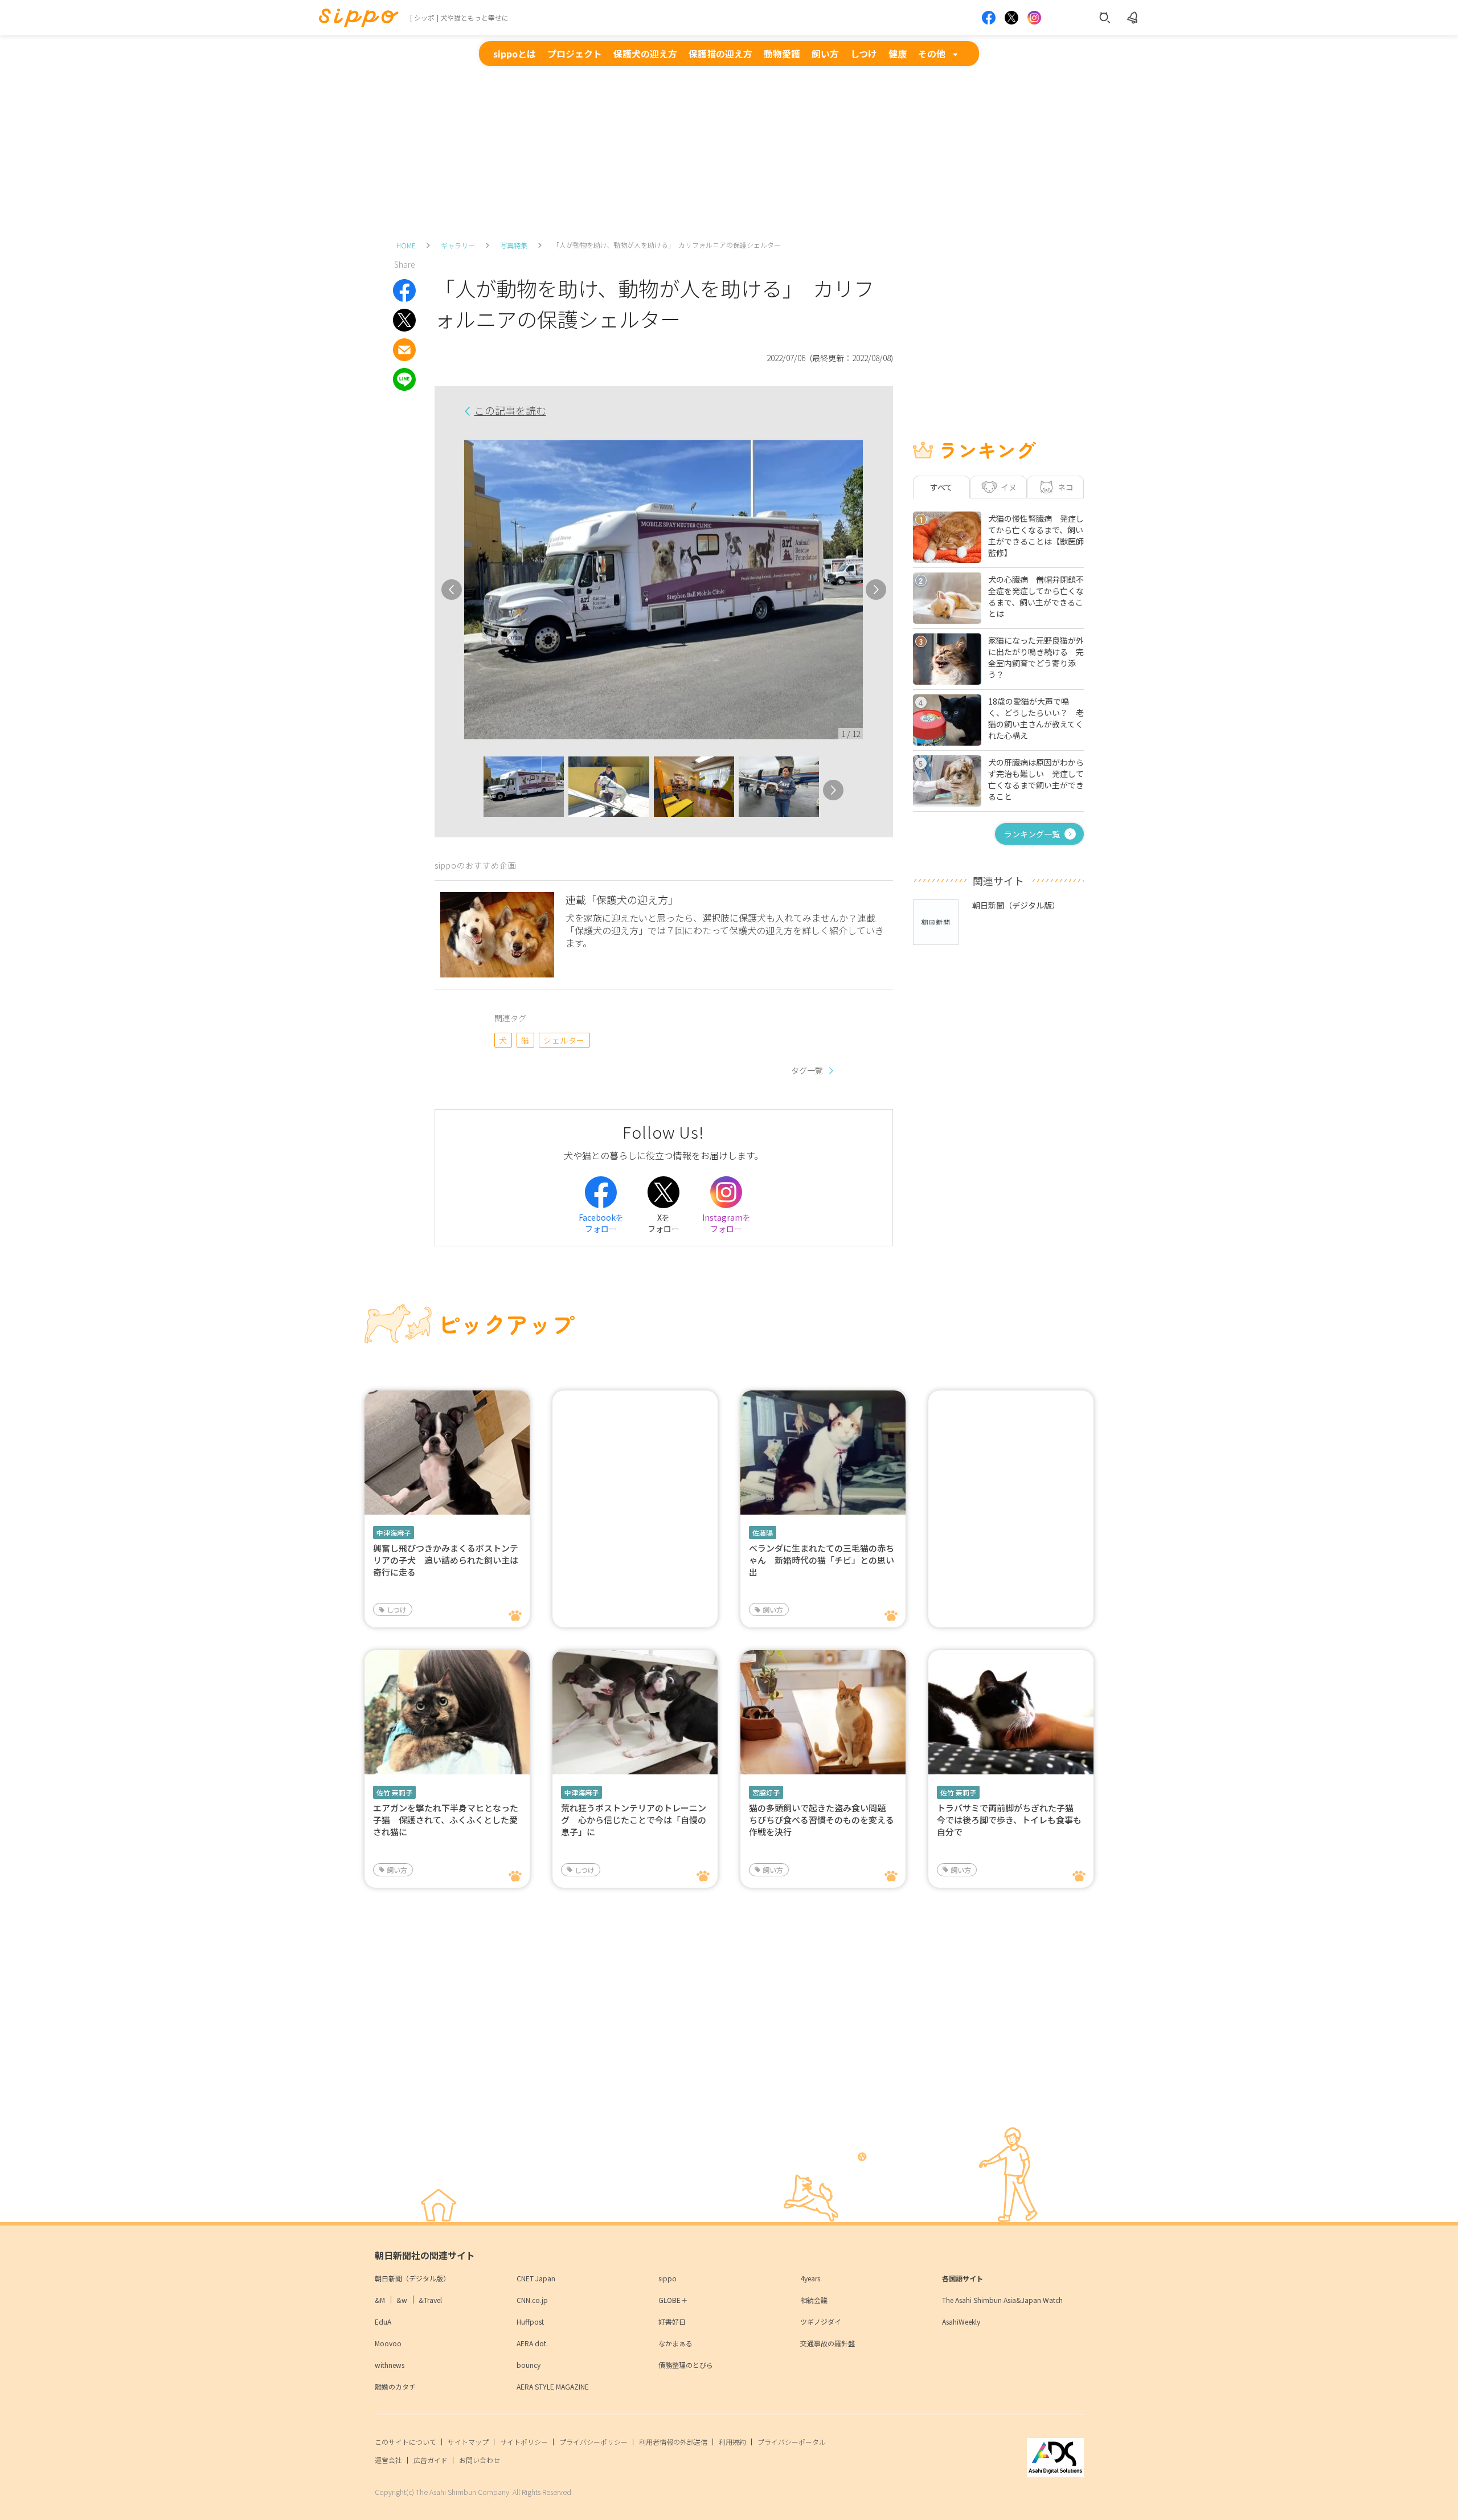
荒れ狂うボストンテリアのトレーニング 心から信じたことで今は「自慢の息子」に (634, 1820)
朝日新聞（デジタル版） (412, 2278)
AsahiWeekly (961, 2321)
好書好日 (672, 2321)
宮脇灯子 (766, 1792)
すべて (941, 487)
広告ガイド (431, 2460)
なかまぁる (675, 2343)
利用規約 (732, 2442)
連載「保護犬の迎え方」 (622, 899)
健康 (898, 54)
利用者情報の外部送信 (673, 2442)
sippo (667, 2278)
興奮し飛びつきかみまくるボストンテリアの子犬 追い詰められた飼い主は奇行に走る (446, 1560)
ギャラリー (458, 245)
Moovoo (388, 2343)
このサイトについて (406, 2442)
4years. (811, 2278)
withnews (390, 2365)
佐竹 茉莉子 (394, 1792)
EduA (383, 2321)
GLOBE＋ (673, 2300)
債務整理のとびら (686, 2365)
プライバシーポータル (792, 2442)
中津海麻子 (394, 1533)
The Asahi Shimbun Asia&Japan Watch (1002, 2300)
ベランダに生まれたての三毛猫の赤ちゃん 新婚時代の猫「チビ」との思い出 (822, 1560)
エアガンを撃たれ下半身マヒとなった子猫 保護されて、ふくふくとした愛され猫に (446, 1820)
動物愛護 (782, 54)
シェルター (564, 1040)
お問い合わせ (480, 2460)
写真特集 (514, 245)
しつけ (864, 54)
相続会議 (814, 2300)
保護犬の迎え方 (645, 54)
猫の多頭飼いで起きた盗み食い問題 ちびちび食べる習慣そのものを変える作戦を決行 (822, 1820)
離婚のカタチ (395, 2386)
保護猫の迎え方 (720, 54)
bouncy (529, 2365)
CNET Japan (536, 2278)
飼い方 (825, 54)
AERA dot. (532, 2343)
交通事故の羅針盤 (828, 2343)
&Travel (430, 2300)
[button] (473, 790)
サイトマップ (468, 2442)
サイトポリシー (524, 2442)
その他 (932, 54)
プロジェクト (575, 54)
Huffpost (530, 2321)
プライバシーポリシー (593, 2442)
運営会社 (388, 2460)
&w (402, 2300)
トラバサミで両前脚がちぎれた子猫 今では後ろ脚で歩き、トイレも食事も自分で (1009, 1820)
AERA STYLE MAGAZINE (553, 2386)
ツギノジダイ (821, 2321)
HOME (406, 245)
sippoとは (515, 54)
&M (380, 2300)
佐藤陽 (763, 1533)
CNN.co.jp (532, 2300)
